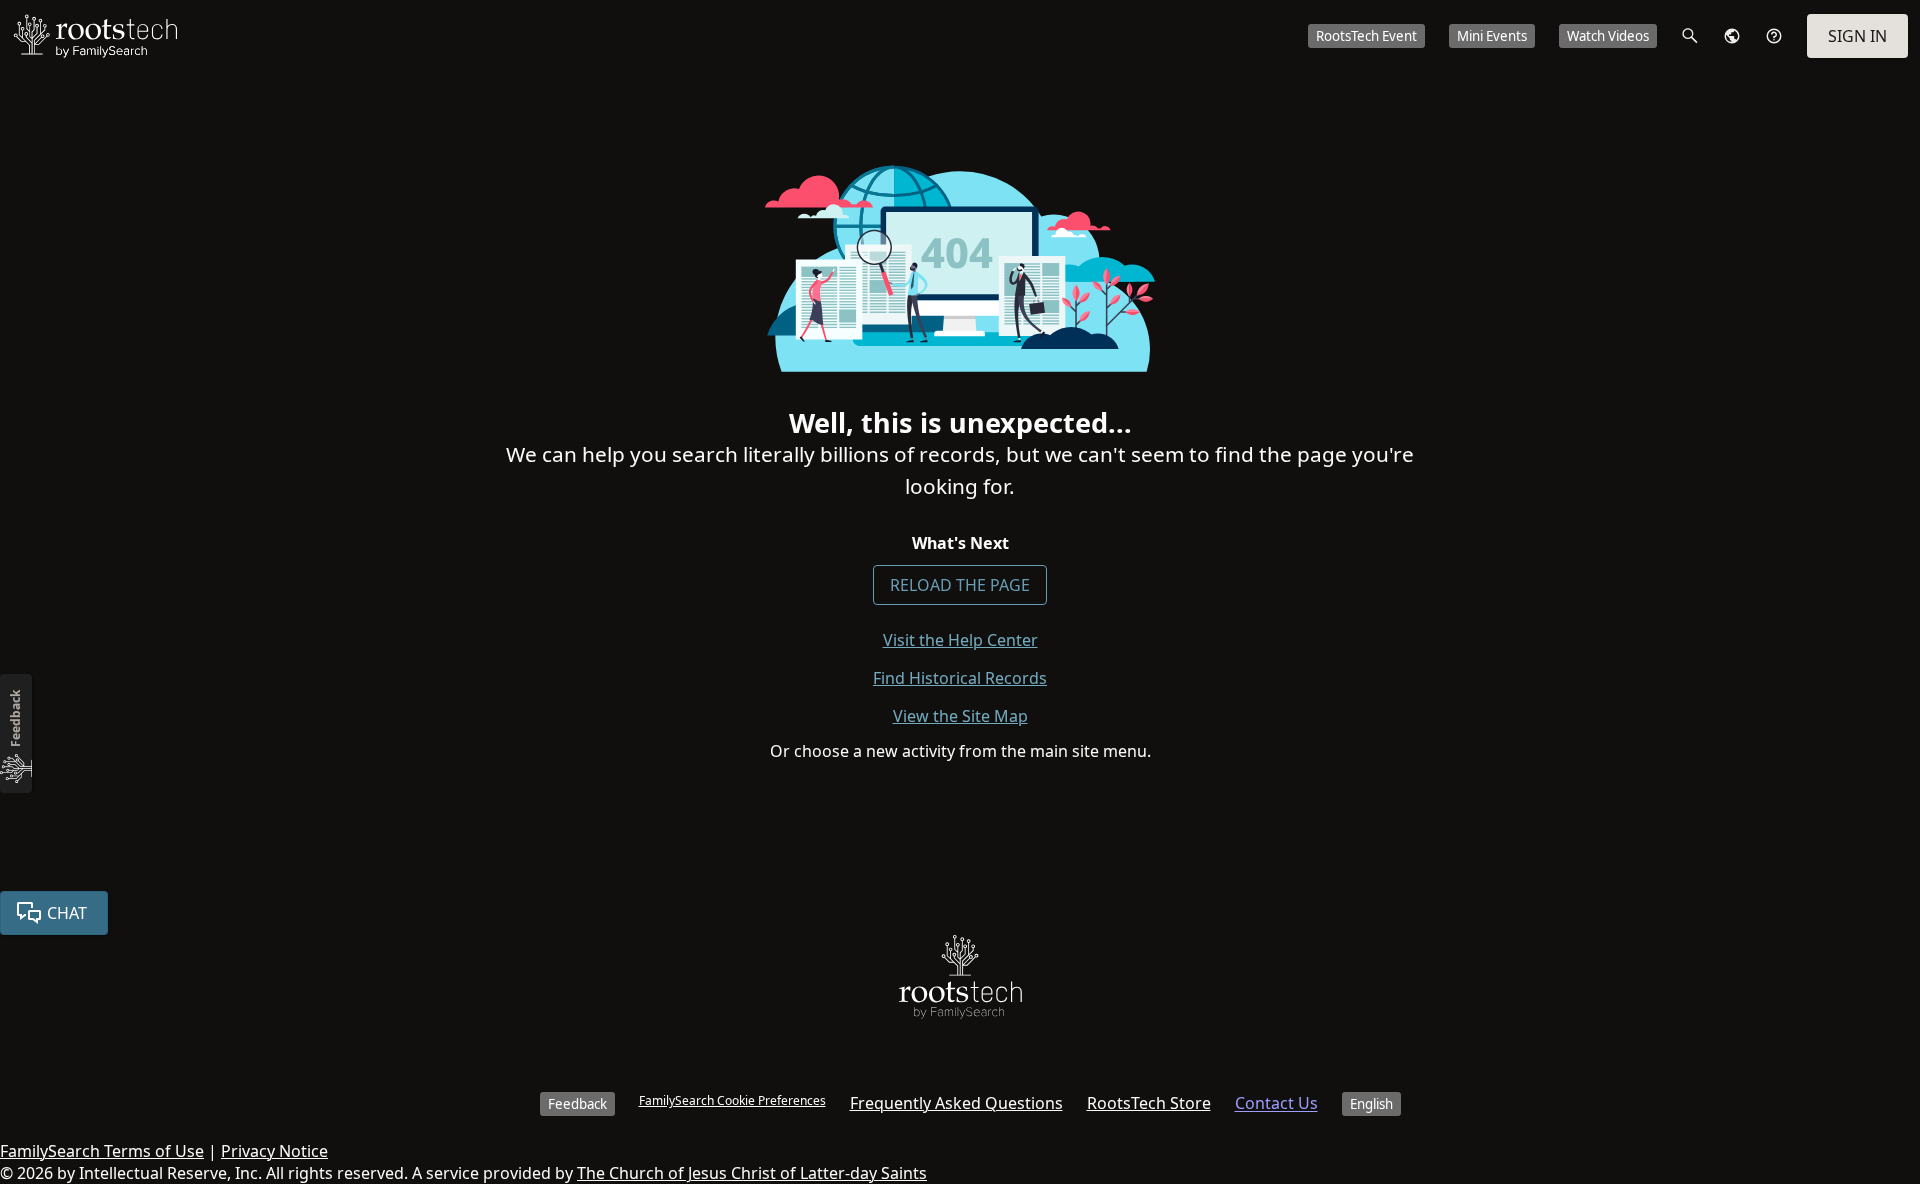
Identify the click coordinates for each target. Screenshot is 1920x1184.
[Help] (1774, 36)
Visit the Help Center (960, 640)
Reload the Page (960, 585)
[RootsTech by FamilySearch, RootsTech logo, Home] (95, 36)
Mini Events (1492, 36)
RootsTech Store (1149, 1103)
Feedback (577, 1104)
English (1371, 1104)
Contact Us (1276, 1103)
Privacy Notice (274, 1151)
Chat (67, 913)
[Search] (1690, 36)
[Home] (960, 981)
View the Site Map (960, 716)
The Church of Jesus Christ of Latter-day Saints (752, 1173)
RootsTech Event (1366, 36)
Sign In (1857, 36)
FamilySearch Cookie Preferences (732, 1100)
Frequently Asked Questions (956, 1103)
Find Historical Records (960, 678)
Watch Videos (1608, 36)
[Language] (1732, 36)
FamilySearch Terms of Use (102, 1151)
